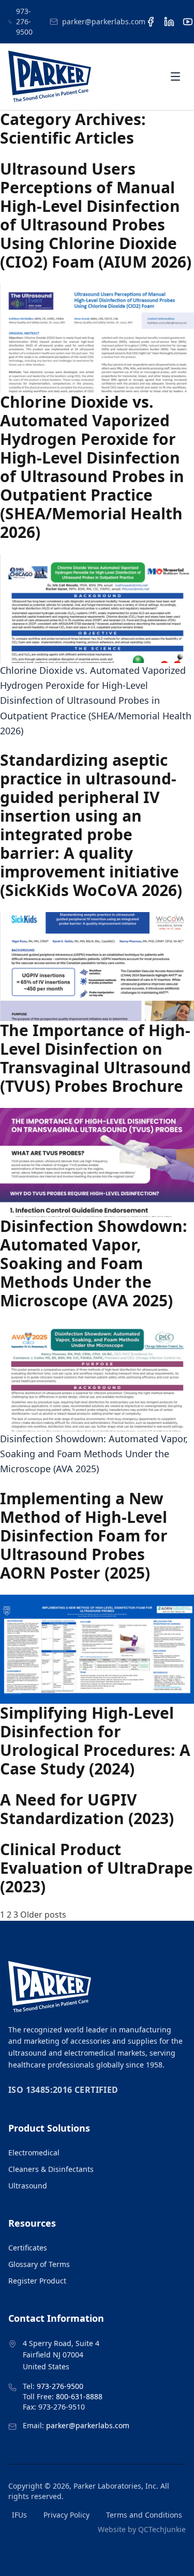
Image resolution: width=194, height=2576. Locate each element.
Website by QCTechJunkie (142, 2529)
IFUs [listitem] (19, 2515)
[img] (50, 76)
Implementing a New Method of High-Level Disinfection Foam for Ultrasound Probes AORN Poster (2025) (84, 1536)
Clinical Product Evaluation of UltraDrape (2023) (96, 1868)
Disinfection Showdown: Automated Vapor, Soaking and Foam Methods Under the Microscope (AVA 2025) (94, 1263)
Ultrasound (28, 2186)
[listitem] (151, 22)
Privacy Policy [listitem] (66, 2515)
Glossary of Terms (39, 2264)
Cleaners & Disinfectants (51, 2169)
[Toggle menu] (175, 76)
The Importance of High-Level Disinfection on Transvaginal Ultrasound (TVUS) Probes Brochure (95, 1058)
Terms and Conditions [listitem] (144, 2515)
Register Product (37, 2281)
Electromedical (34, 2153)
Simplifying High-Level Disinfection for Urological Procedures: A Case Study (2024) (95, 1741)
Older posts (43, 1915)
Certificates (28, 2248)
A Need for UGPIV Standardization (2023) (87, 1809)
